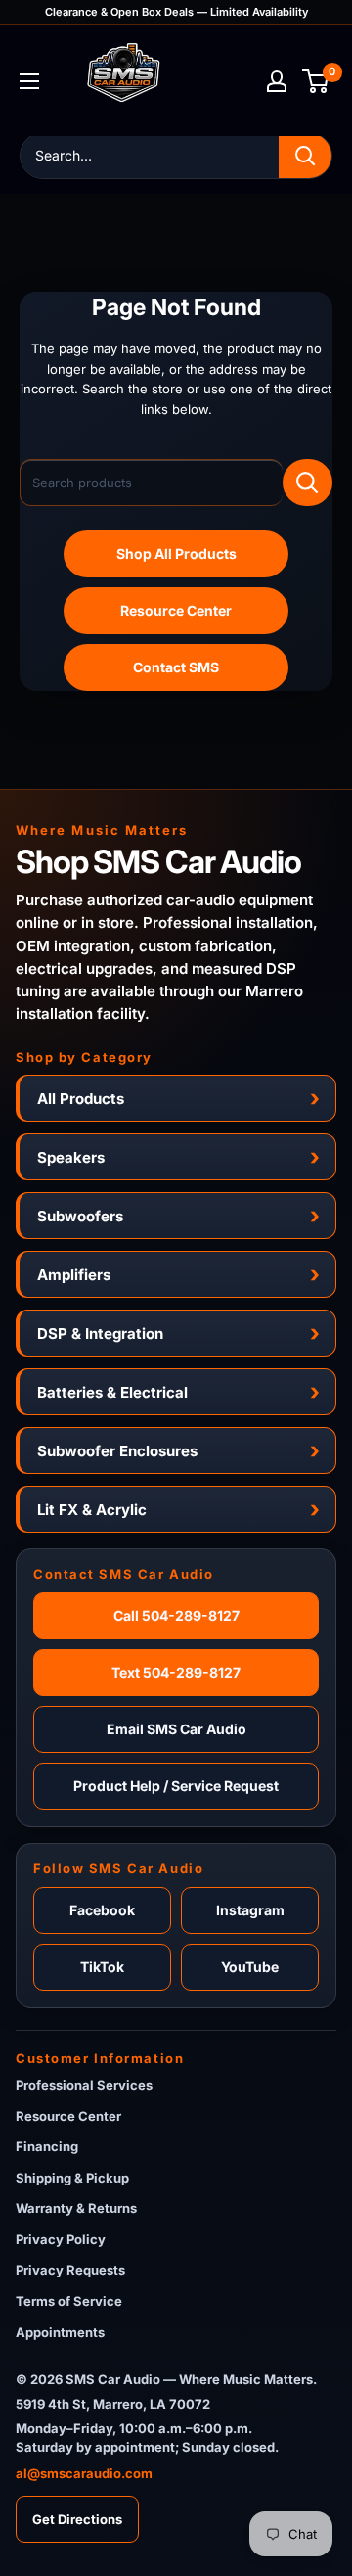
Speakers (71, 1157)
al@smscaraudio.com (84, 2473)
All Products (81, 1099)
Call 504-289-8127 (176, 1615)
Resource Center (176, 610)
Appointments (60, 2332)
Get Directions (77, 2519)
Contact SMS (176, 667)
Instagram (250, 1910)
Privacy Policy (61, 2239)
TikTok (102, 1967)
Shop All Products (176, 553)
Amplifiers (74, 1275)
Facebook (102, 1910)
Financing (47, 2146)
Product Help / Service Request (176, 1786)
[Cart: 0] (316, 81)
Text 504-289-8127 (176, 1672)
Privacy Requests (70, 2270)
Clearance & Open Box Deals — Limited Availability (176, 12)
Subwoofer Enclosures (117, 1451)
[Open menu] (29, 81)
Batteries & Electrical (112, 1392)
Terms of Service (69, 2301)
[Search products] (308, 483)
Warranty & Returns (76, 2208)
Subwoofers (80, 1216)
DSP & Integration (100, 1334)
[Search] (305, 156)
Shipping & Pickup (72, 2178)
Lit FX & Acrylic (92, 1510)
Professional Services (84, 2085)
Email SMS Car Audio (176, 1729)
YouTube (250, 1967)
